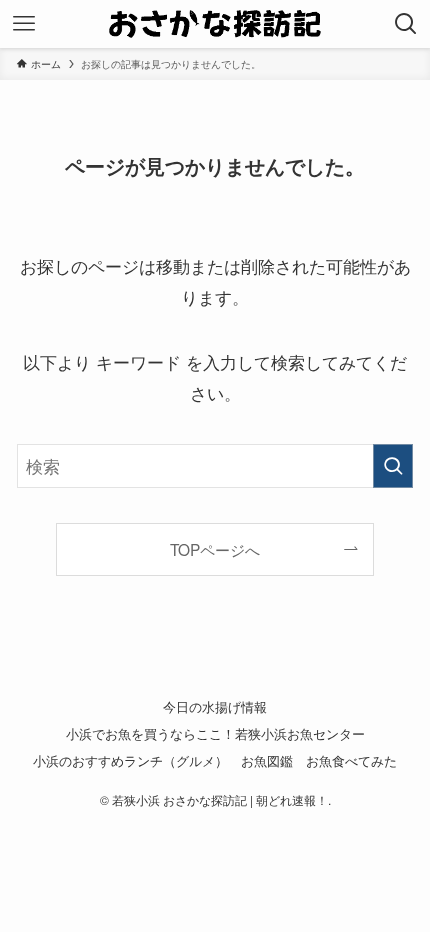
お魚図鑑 (267, 760)
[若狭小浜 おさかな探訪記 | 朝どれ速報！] (215, 24)
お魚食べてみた (351, 760)
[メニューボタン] (24, 24)
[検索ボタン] (406, 24)
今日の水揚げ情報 (215, 706)
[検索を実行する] (393, 466)
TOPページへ (215, 549)
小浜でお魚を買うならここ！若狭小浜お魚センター (215, 733)
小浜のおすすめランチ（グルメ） (130, 760)
